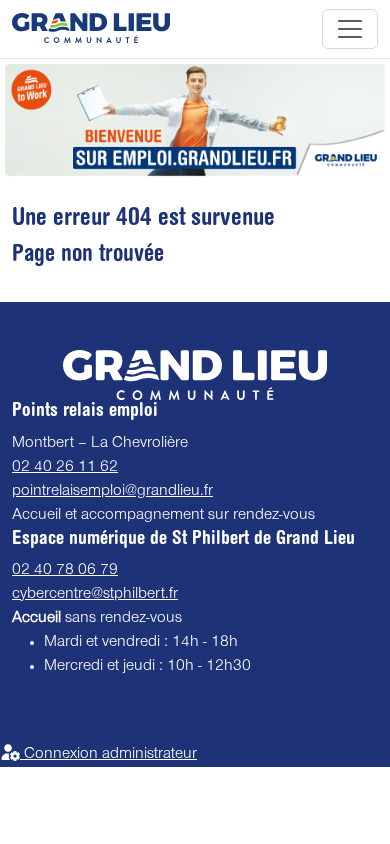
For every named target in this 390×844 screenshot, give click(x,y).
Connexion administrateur (108, 755)
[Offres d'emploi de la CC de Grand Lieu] (91, 29)
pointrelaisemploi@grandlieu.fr (112, 492)
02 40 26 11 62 (65, 468)
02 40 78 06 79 (65, 571)
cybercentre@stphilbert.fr (95, 595)
